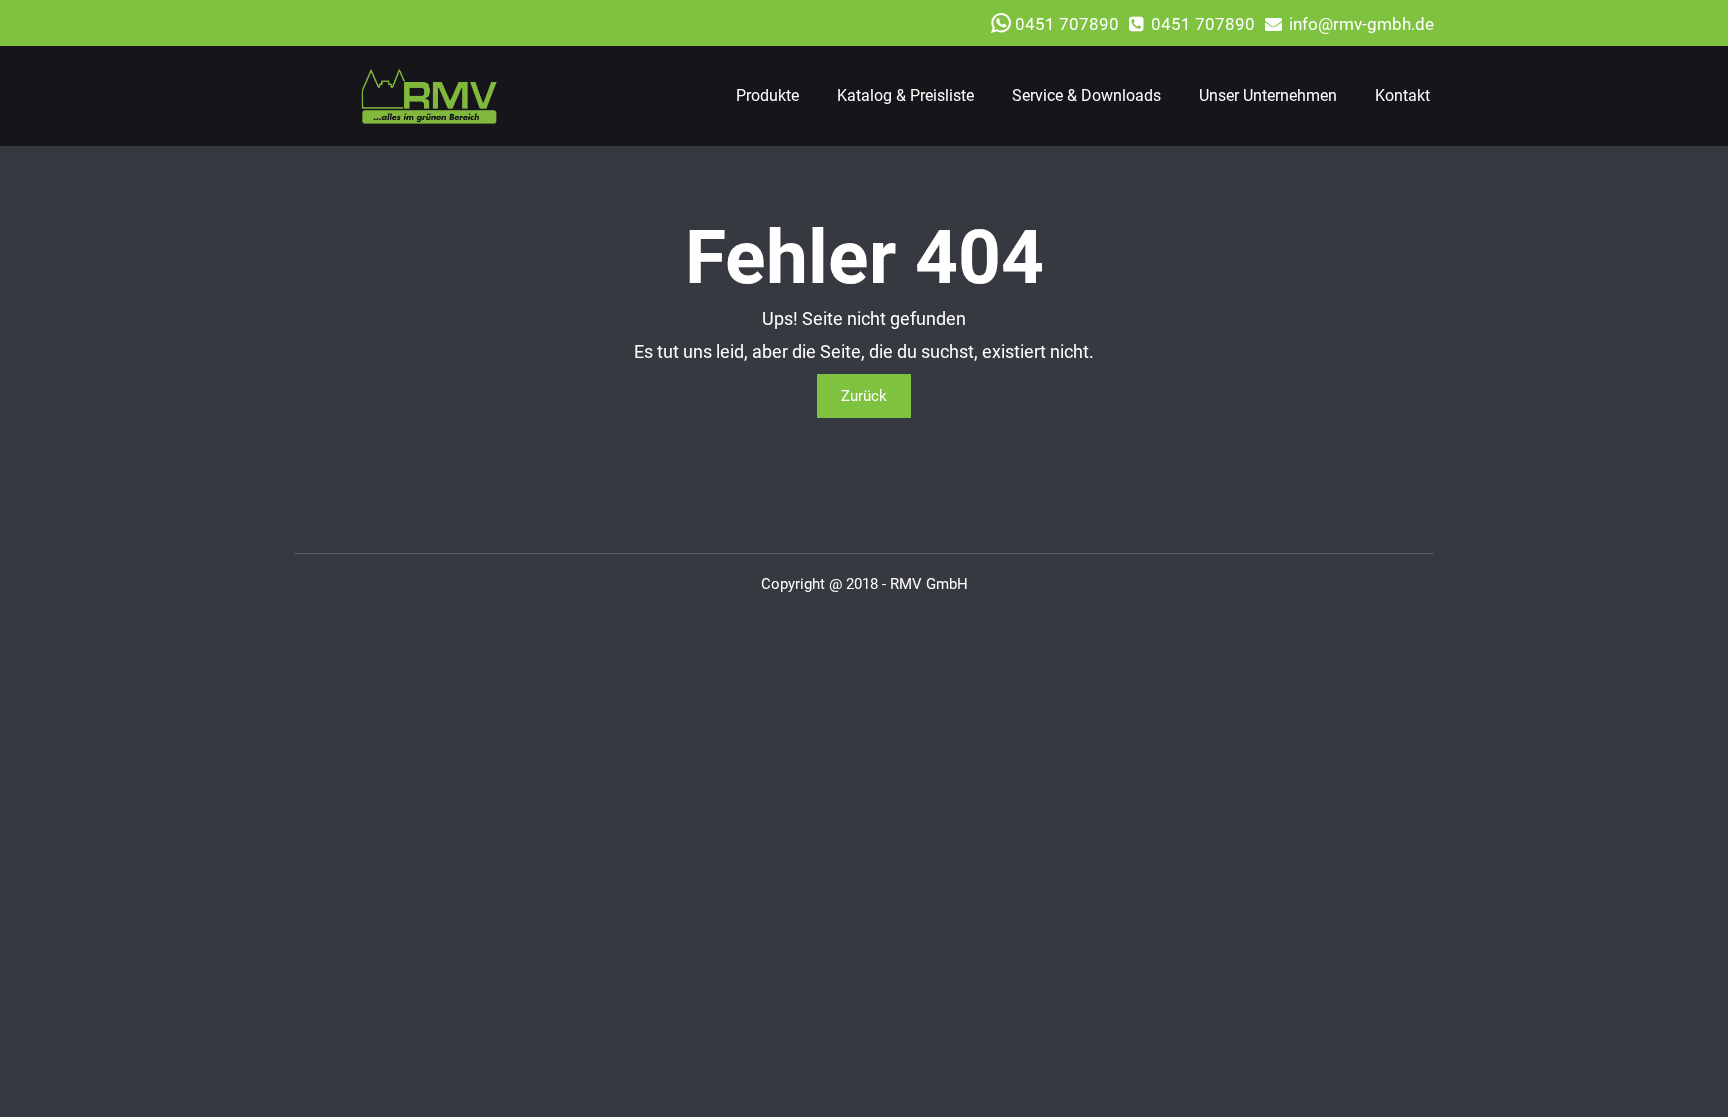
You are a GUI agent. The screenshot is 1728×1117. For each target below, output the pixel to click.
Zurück (864, 396)
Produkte (767, 95)
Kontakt (1402, 95)
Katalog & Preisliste (905, 95)
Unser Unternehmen (1268, 95)
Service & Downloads (1086, 95)
